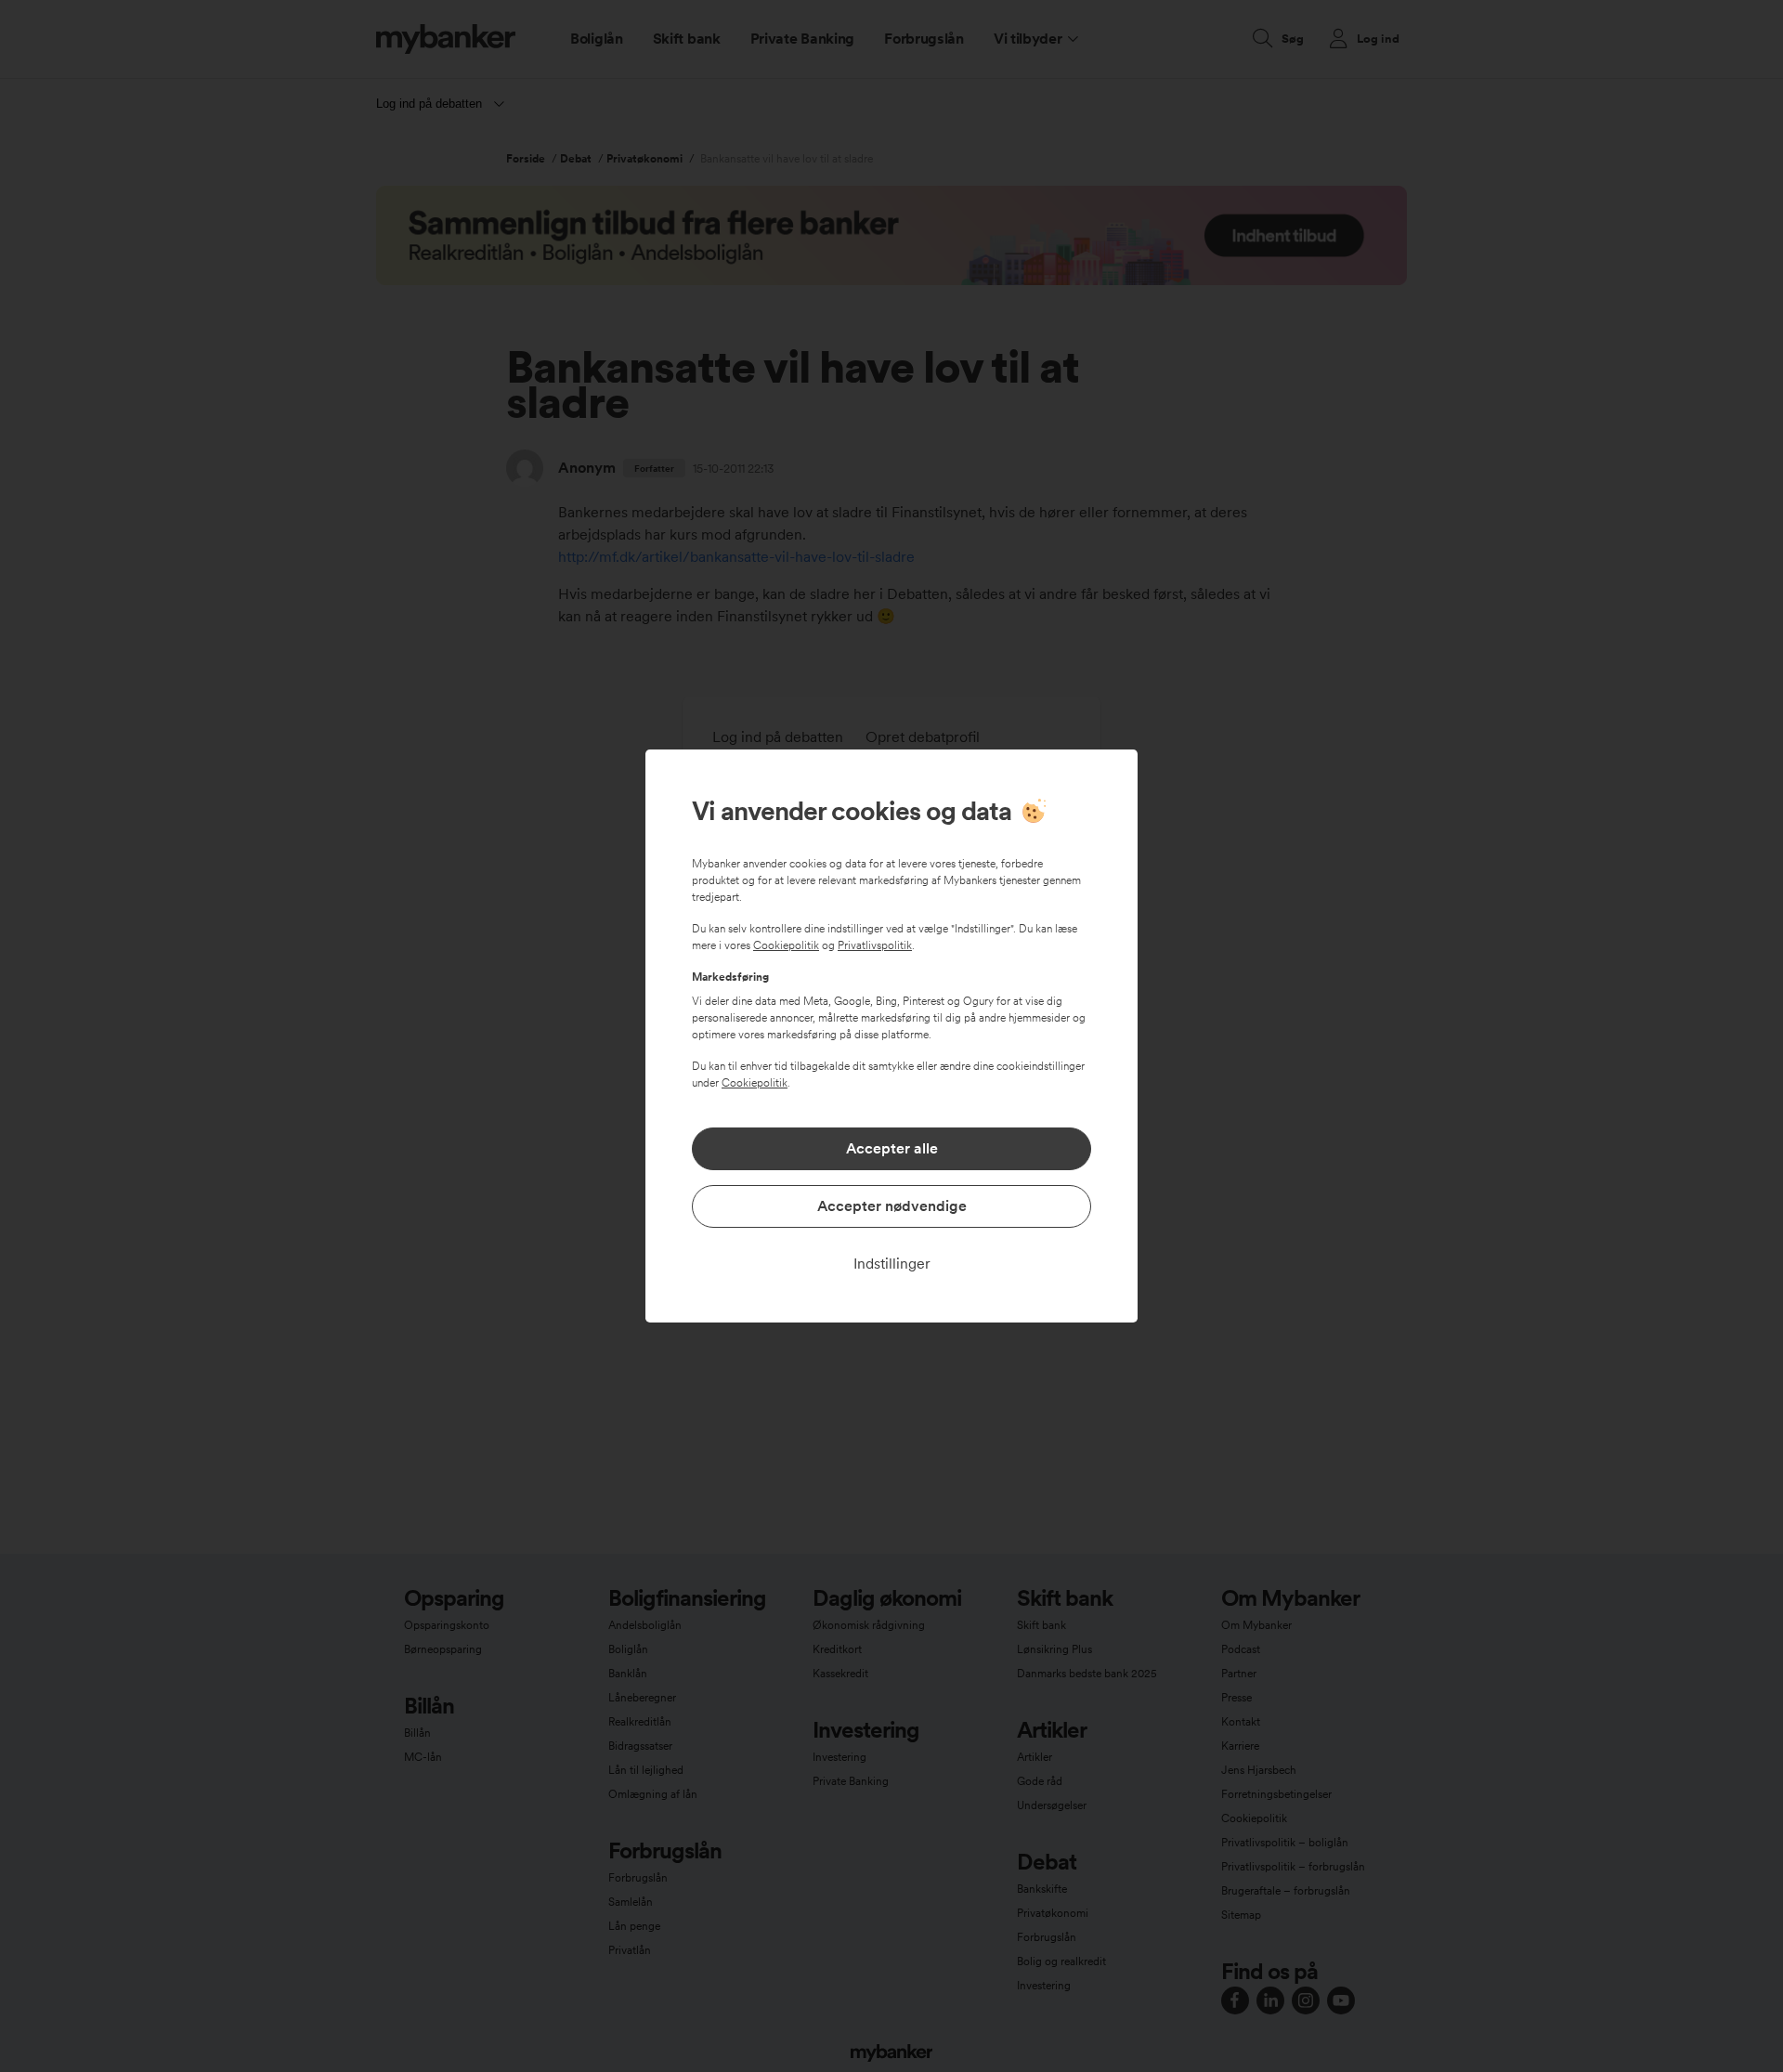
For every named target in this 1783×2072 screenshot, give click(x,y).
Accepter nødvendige (892, 1206)
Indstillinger (892, 1264)
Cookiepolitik (786, 945)
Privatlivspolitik (875, 945)
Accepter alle (892, 1148)
